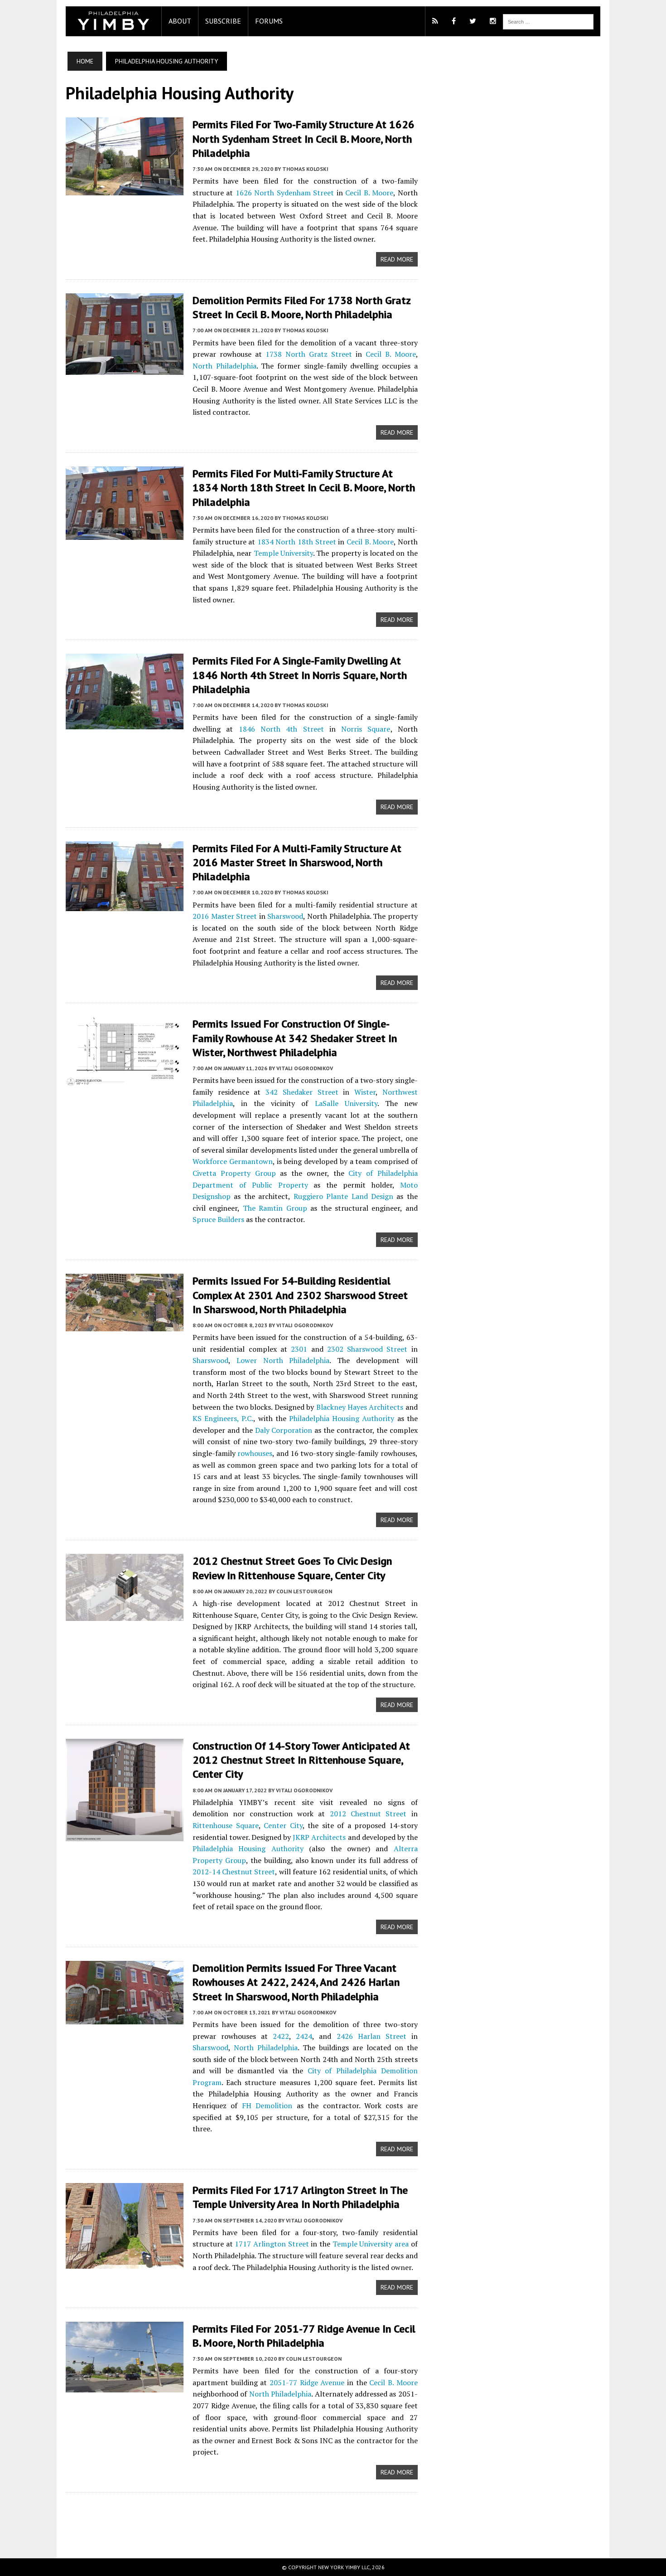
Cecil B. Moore (369, 193)
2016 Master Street (225, 916)
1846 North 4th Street (281, 729)
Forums (269, 21)
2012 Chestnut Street (368, 1814)
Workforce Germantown (233, 1161)
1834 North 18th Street (297, 542)
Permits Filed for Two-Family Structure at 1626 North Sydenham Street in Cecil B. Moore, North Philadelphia (304, 138)
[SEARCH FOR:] (548, 21)
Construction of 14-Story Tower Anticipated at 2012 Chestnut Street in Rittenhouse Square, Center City (301, 1760)
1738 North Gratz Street (309, 354)
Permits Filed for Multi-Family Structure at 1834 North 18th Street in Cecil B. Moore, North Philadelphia (304, 488)
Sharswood (285, 916)
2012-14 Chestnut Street (234, 1872)
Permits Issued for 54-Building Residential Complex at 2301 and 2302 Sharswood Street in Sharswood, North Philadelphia (300, 1295)
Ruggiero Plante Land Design (343, 1196)
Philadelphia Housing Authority (342, 1418)
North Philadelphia (224, 366)
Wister (365, 1092)
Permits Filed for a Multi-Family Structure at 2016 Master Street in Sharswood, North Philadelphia (297, 862)
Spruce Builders (218, 1219)
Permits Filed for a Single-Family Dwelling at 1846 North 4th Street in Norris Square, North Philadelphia (300, 675)
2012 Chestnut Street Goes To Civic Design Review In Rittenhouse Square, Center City (292, 1568)
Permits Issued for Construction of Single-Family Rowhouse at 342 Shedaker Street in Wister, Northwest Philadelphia (295, 1038)
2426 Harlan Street (372, 2036)
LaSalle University (346, 1103)
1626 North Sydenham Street (285, 193)
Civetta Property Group (234, 1173)
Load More (242, 2516)
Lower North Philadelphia (283, 1360)
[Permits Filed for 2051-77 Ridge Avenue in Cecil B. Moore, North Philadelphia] (125, 2386)
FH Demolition (267, 2105)
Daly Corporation (284, 1430)
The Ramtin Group (275, 1208)
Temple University (283, 553)
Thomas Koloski (305, 169)
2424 (304, 2036)
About (180, 21)
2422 (281, 2036)
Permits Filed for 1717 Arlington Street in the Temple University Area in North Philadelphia (300, 2197)
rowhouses (255, 1453)
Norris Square (366, 729)
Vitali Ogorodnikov (305, 1068)
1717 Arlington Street (272, 2244)
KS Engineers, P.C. (223, 1418)
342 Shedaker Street (302, 1092)
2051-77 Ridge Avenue (307, 2382)
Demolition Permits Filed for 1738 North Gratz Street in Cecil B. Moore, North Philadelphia (302, 307)
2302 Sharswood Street (367, 1349)
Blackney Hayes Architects (360, 1407)
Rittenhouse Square (226, 1825)
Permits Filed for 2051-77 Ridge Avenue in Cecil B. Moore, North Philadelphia (304, 2336)
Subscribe (223, 21)
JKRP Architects (319, 1837)
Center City (283, 1825)
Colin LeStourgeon (304, 1591)
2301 (299, 1349)
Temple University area (371, 2244)
